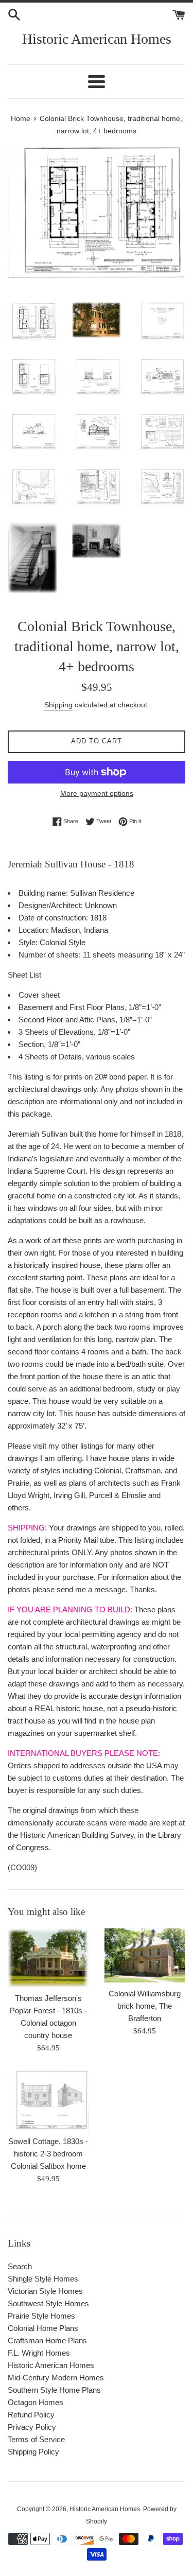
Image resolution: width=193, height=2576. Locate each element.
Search (20, 2266)
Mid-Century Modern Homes (56, 2378)
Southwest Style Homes (48, 2303)
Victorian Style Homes (45, 2291)
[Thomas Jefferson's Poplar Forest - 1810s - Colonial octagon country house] (48, 1958)
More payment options (97, 793)
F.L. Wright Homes (39, 2353)
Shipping (58, 705)
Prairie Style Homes (41, 2316)
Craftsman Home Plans (47, 2340)
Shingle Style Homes (43, 2279)
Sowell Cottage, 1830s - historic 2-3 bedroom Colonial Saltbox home (48, 2154)
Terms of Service (36, 2439)
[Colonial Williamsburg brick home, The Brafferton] (145, 1955)
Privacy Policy (32, 2427)
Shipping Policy (33, 2452)
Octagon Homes (36, 2402)
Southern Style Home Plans (54, 2390)
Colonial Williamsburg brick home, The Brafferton (145, 2006)
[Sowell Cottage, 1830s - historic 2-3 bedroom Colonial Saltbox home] (48, 2100)
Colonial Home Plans (43, 2328)
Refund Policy (31, 2415)
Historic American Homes (97, 39)
